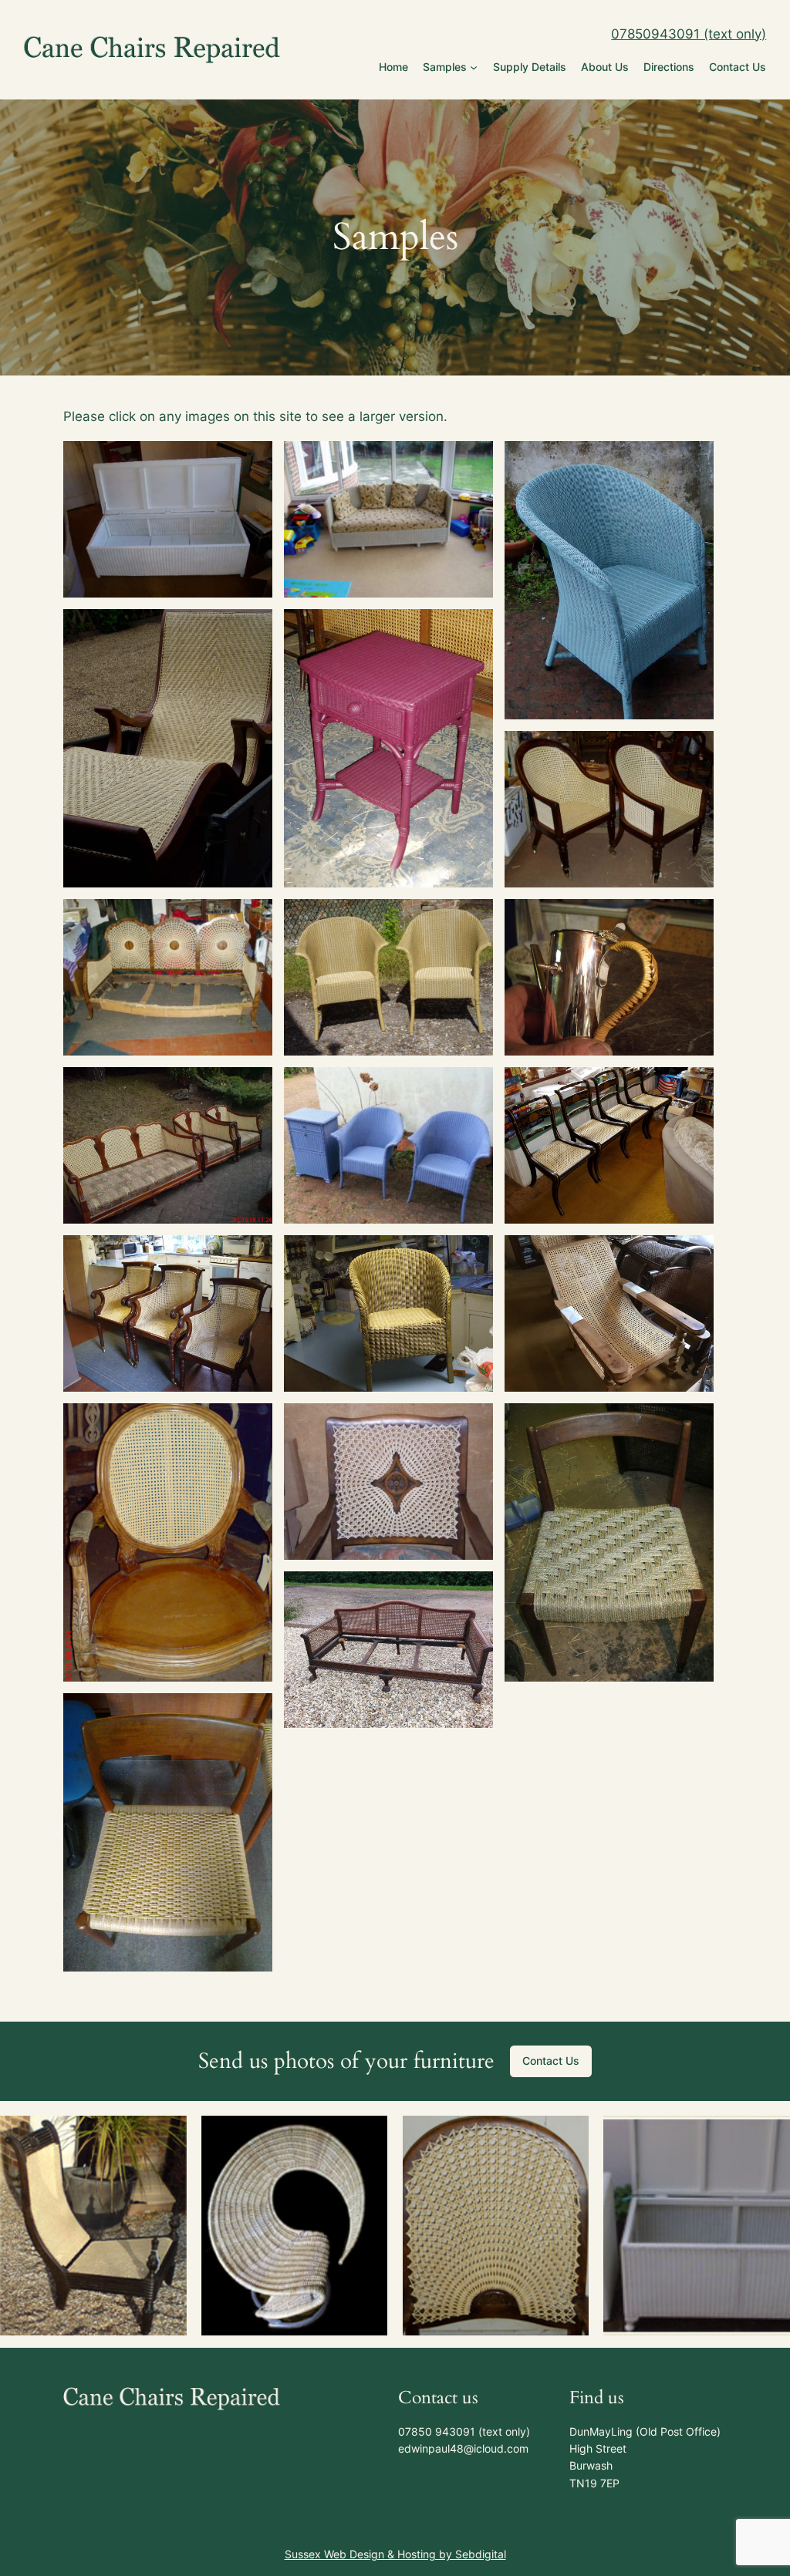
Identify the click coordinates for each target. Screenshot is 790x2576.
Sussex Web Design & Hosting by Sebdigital (395, 2554)
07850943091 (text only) (689, 34)
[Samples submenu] (474, 67)
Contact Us (551, 2061)
